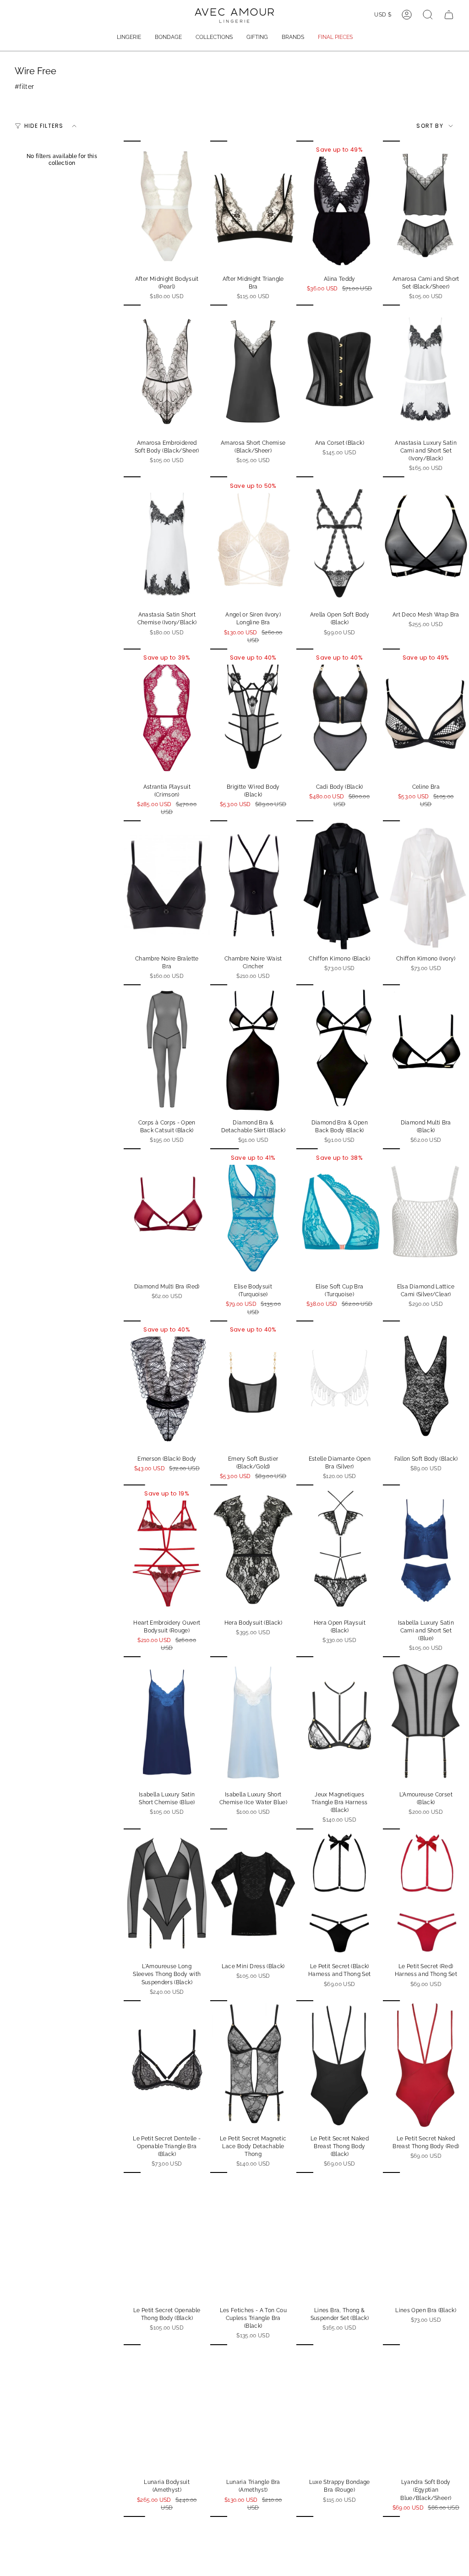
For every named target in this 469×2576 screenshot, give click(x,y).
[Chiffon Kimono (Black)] (340, 885)
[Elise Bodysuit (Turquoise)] (254, 1213)
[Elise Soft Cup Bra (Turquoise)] (340, 1213)
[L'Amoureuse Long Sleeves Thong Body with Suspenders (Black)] (167, 1893)
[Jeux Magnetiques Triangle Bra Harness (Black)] (340, 1721)
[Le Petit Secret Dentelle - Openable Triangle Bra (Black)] (167, 2065)
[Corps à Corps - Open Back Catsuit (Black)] (167, 1049)
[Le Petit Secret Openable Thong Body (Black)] (167, 2237)
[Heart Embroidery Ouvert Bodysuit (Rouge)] (167, 1549)
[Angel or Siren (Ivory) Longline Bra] (254, 541)
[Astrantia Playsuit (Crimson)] (167, 713)
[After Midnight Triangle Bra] (254, 205)
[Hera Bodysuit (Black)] (254, 1549)
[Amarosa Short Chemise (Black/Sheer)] (254, 369)
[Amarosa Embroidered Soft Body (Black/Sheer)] (167, 369)
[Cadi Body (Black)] (340, 713)
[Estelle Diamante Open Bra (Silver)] (340, 1385)
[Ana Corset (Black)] (340, 369)
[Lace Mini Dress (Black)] (254, 1893)
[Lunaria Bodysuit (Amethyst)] (167, 2409)
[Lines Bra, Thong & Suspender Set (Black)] (340, 2237)
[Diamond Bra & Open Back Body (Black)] (340, 1049)
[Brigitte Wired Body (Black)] (254, 713)
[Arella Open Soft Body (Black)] (340, 541)
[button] (129, 38)
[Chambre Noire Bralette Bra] (167, 885)
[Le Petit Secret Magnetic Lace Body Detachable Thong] (254, 2065)
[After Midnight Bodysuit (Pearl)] (167, 205)
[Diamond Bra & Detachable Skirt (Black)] (254, 1049)
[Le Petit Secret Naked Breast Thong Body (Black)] (340, 2065)
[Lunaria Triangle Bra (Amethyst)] (254, 2409)
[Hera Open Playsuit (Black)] (340, 1549)
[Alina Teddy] (340, 205)
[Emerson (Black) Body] (167, 1385)
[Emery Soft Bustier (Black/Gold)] (254, 1385)
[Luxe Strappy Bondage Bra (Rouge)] (340, 2409)
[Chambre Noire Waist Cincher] (254, 885)
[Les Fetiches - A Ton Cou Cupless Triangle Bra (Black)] (254, 2237)
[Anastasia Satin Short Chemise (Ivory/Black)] (167, 541)
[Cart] (449, 15)
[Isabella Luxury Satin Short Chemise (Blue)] (167, 1721)
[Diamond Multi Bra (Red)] (167, 1213)
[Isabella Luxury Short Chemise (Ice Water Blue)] (254, 1721)
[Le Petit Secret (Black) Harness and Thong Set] (340, 1893)
